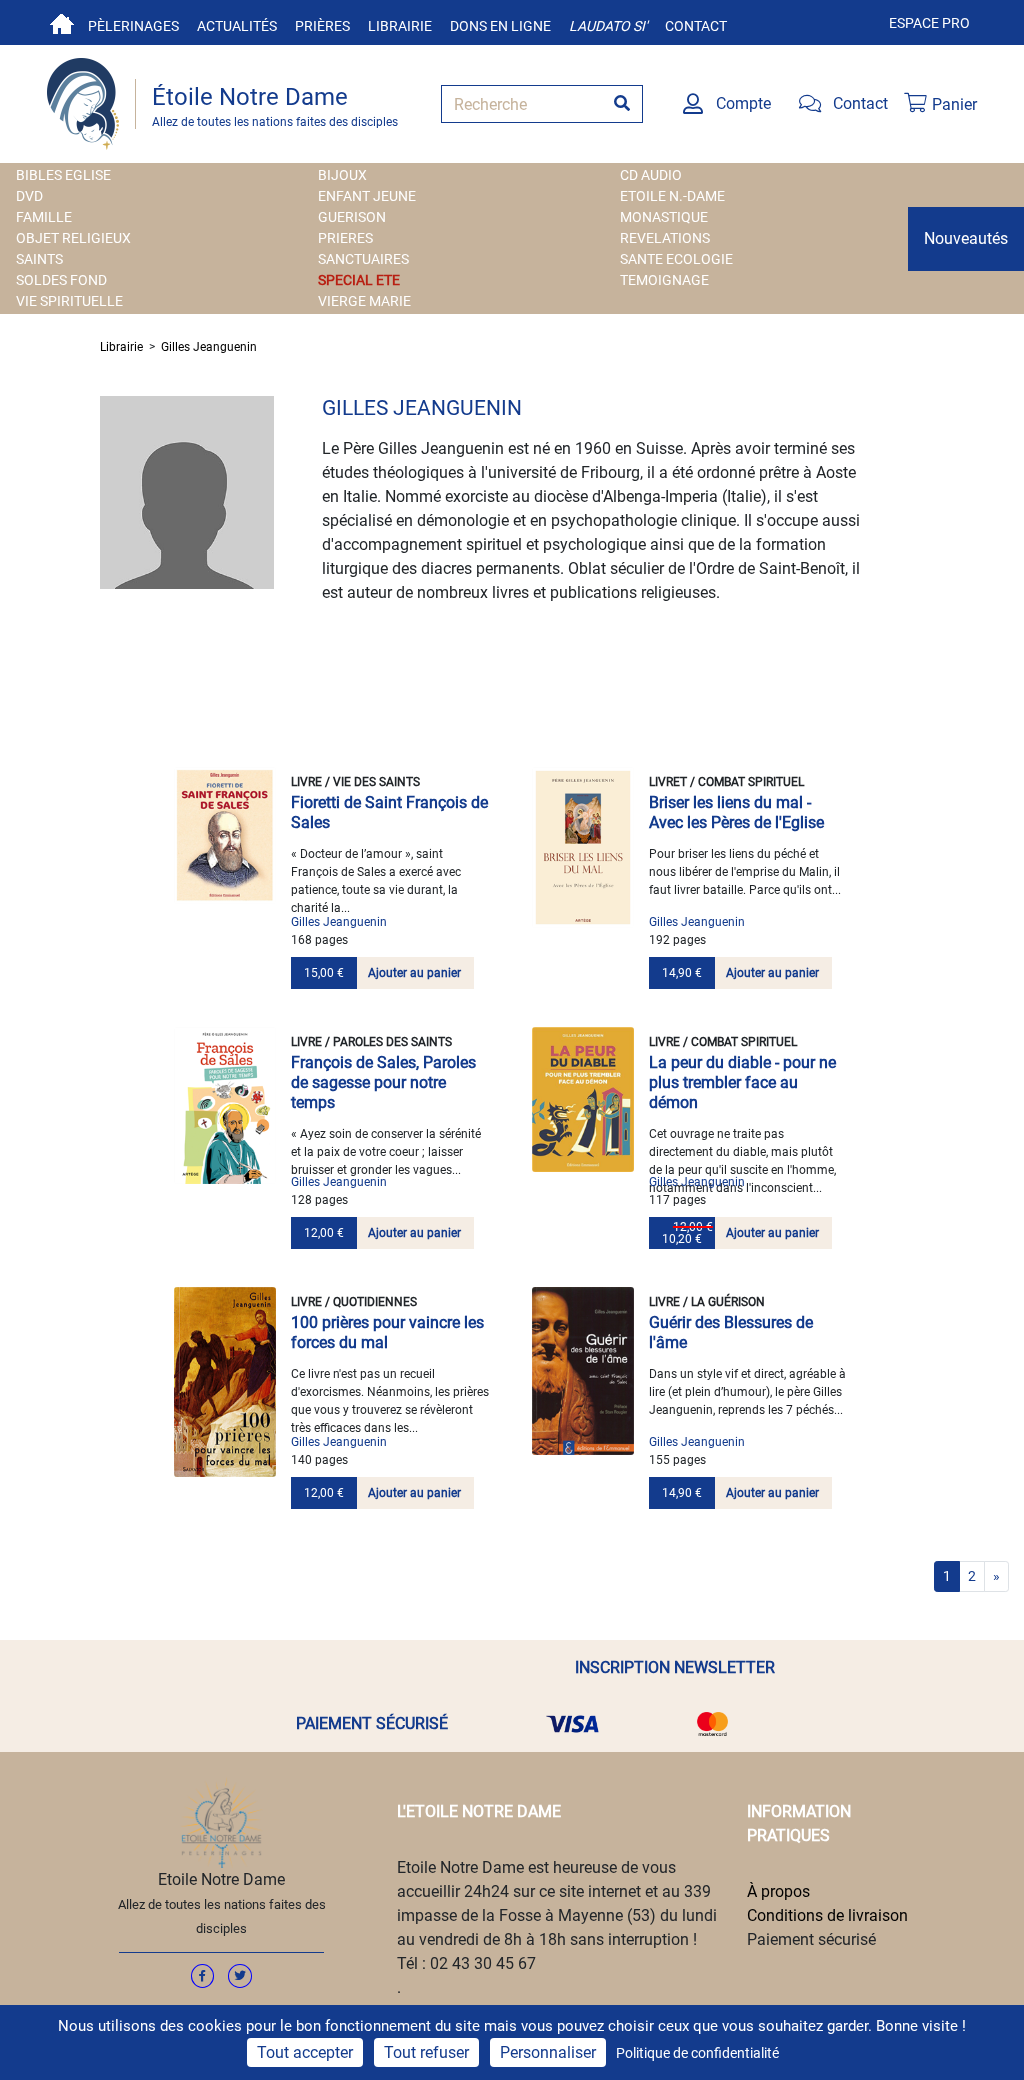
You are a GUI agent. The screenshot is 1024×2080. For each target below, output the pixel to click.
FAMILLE (44, 217)
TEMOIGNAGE (664, 280)
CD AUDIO (651, 175)
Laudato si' (608, 26)
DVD (29, 196)
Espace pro (929, 23)
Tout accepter (305, 2052)
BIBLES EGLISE (63, 175)
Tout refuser (426, 2052)
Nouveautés (966, 238)
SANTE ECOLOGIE (676, 259)
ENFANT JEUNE (367, 196)
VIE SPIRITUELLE (69, 301)
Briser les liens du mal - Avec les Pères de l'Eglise (736, 812)
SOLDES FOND (61, 280)
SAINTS (39, 259)
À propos (778, 1891)
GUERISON (352, 217)
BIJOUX (342, 175)
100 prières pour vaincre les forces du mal (387, 1332)
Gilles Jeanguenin (209, 347)
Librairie (400, 26)
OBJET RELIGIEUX (73, 238)
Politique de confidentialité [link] (697, 2053)
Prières (322, 26)
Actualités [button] (237, 26)
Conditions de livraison (827, 1915)
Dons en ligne (500, 26)
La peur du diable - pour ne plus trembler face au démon (742, 1082)
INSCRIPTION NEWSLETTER (675, 1667)
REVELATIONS (665, 238)
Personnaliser (548, 2052)
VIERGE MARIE (364, 301)
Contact (696, 26)
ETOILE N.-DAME (672, 196)
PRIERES (345, 238)
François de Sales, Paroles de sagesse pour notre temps (383, 1082)
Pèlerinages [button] (133, 26)
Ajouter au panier (414, 973)
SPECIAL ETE (359, 280)
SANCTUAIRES (363, 259)
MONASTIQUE (664, 217)
